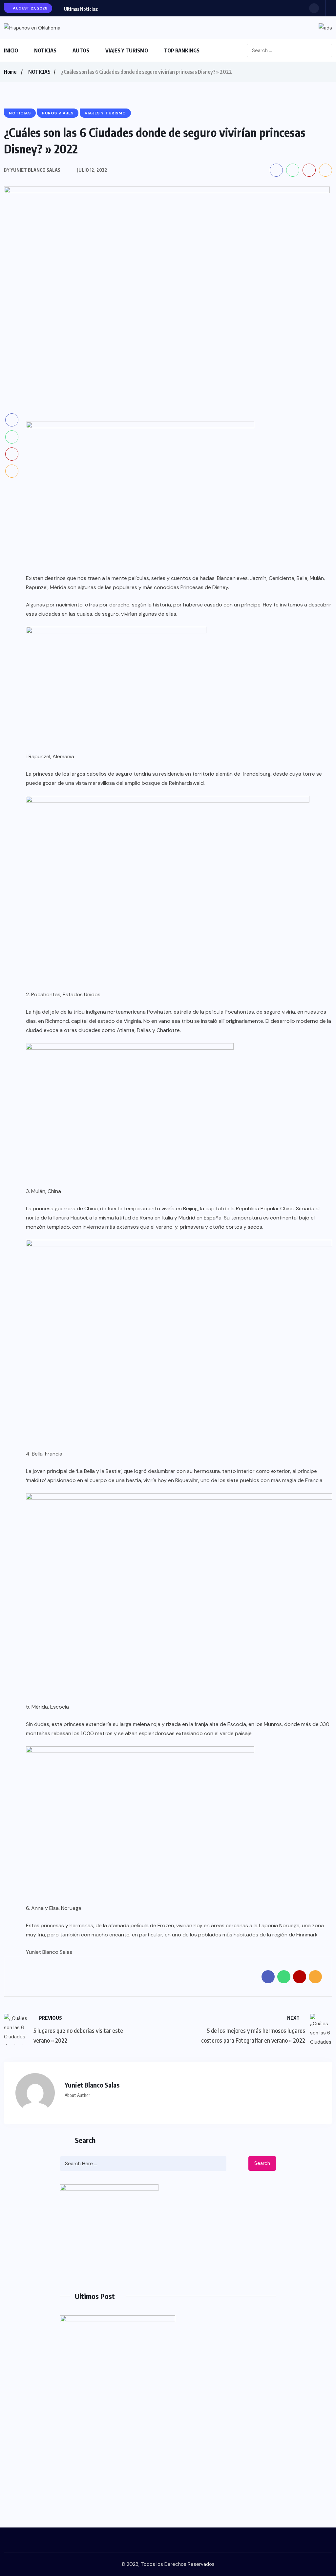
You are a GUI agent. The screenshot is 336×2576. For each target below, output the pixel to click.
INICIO (11, 50)
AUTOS (81, 50)
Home (10, 72)
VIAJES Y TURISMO (127, 50)
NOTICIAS (45, 50)
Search (262, 2163)
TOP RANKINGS (182, 50)
